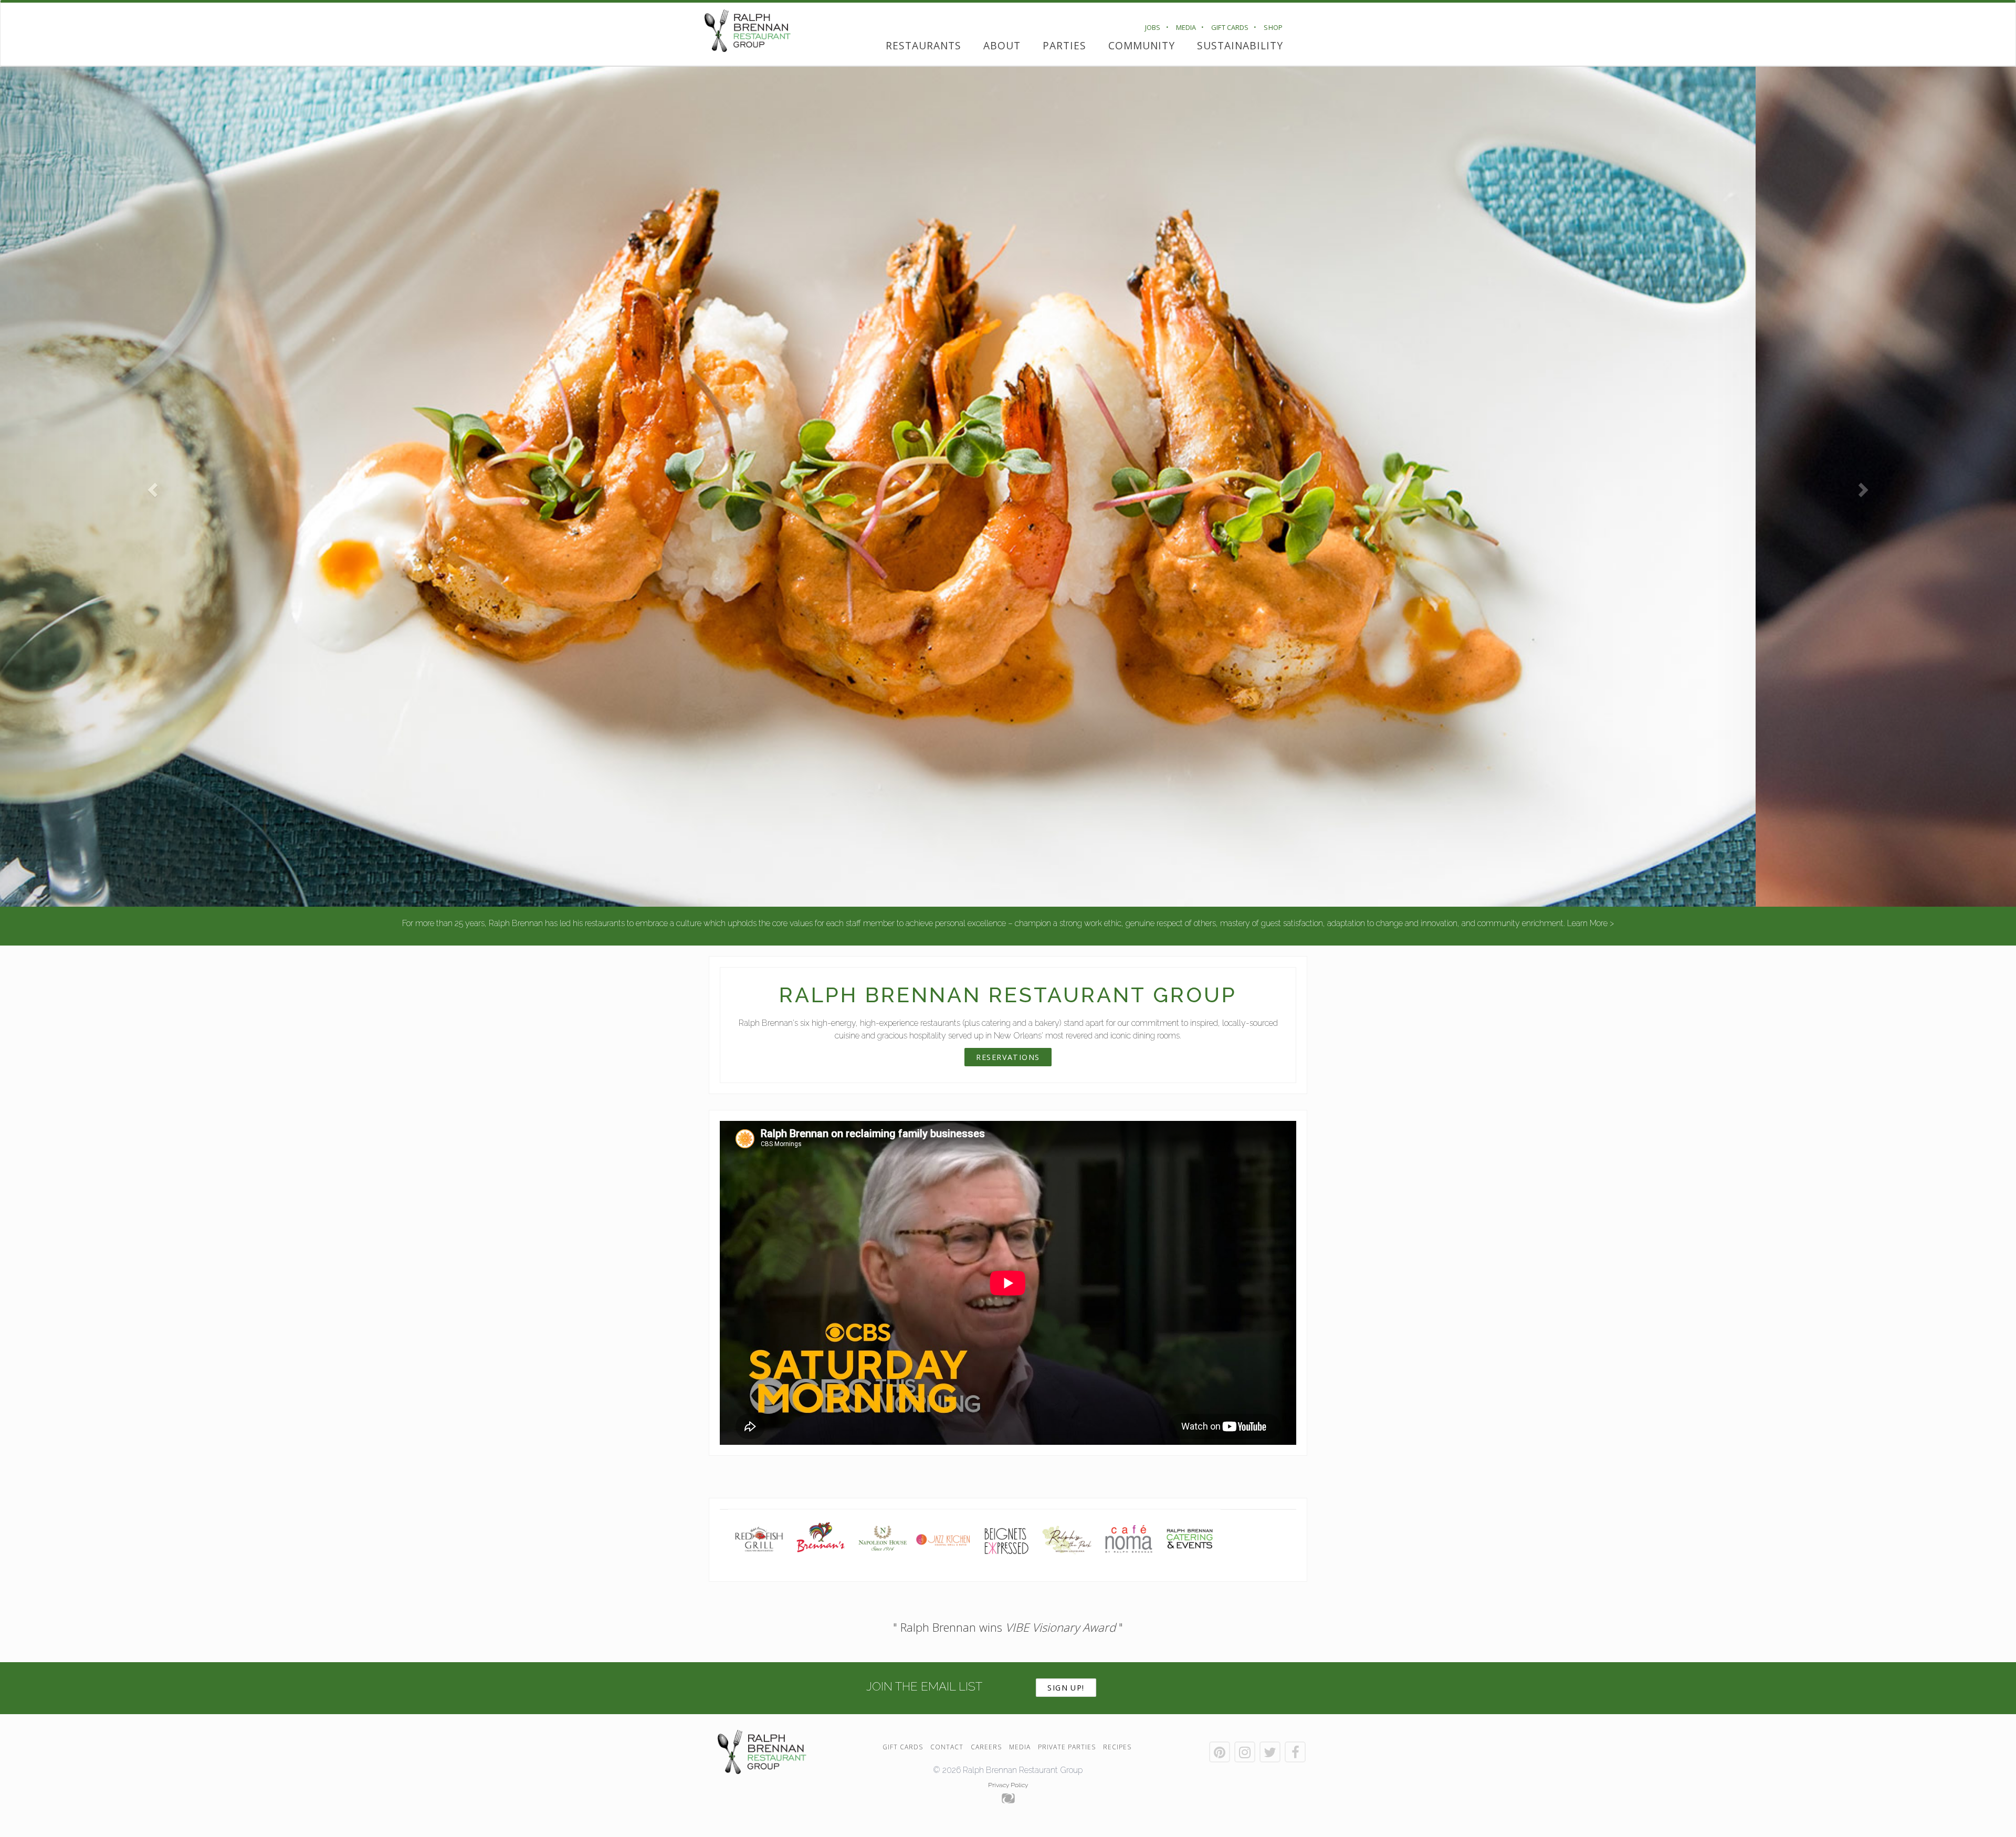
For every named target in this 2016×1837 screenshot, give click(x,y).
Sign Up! (1066, 1688)
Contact (947, 1747)
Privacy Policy (1008, 1785)
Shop (1273, 27)
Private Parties (1067, 1747)
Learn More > (1590, 923)
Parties (1064, 45)
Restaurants (923, 45)
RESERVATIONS (1008, 1057)
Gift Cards (1230, 27)
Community (1142, 45)
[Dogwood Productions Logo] (1008, 1798)
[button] (151, 487)
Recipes (1117, 1747)
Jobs (1153, 27)
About (1002, 45)
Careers (986, 1747)
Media (1186, 27)
